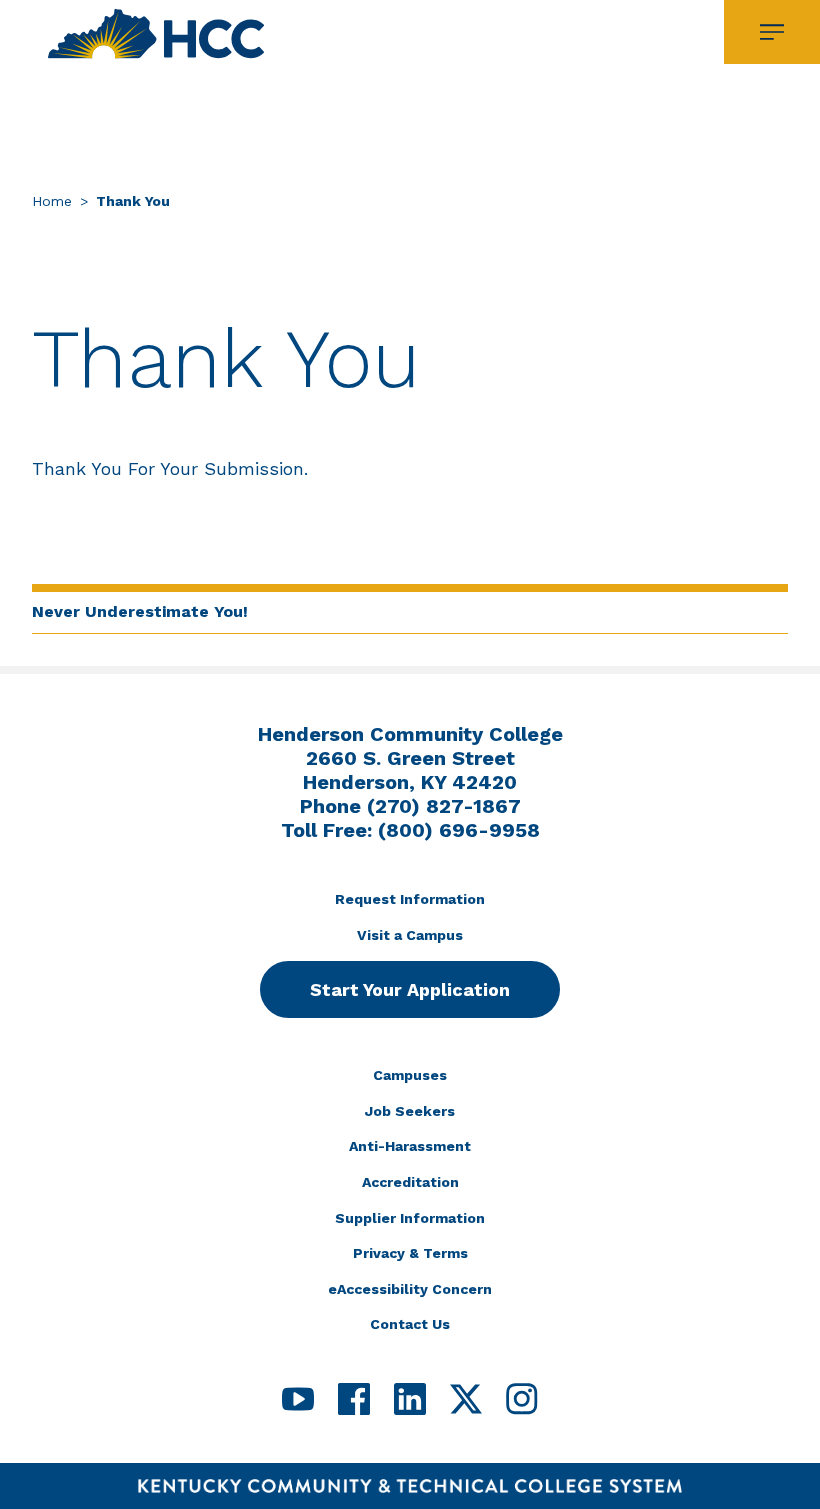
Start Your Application (410, 989)
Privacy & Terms (410, 1253)
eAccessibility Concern (410, 1289)
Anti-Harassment (410, 1146)
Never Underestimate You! (140, 611)
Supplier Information (410, 1218)
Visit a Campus (410, 935)
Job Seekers (410, 1111)
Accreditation (410, 1182)
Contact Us (410, 1324)
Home (52, 201)
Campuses (410, 1075)
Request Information (410, 899)
